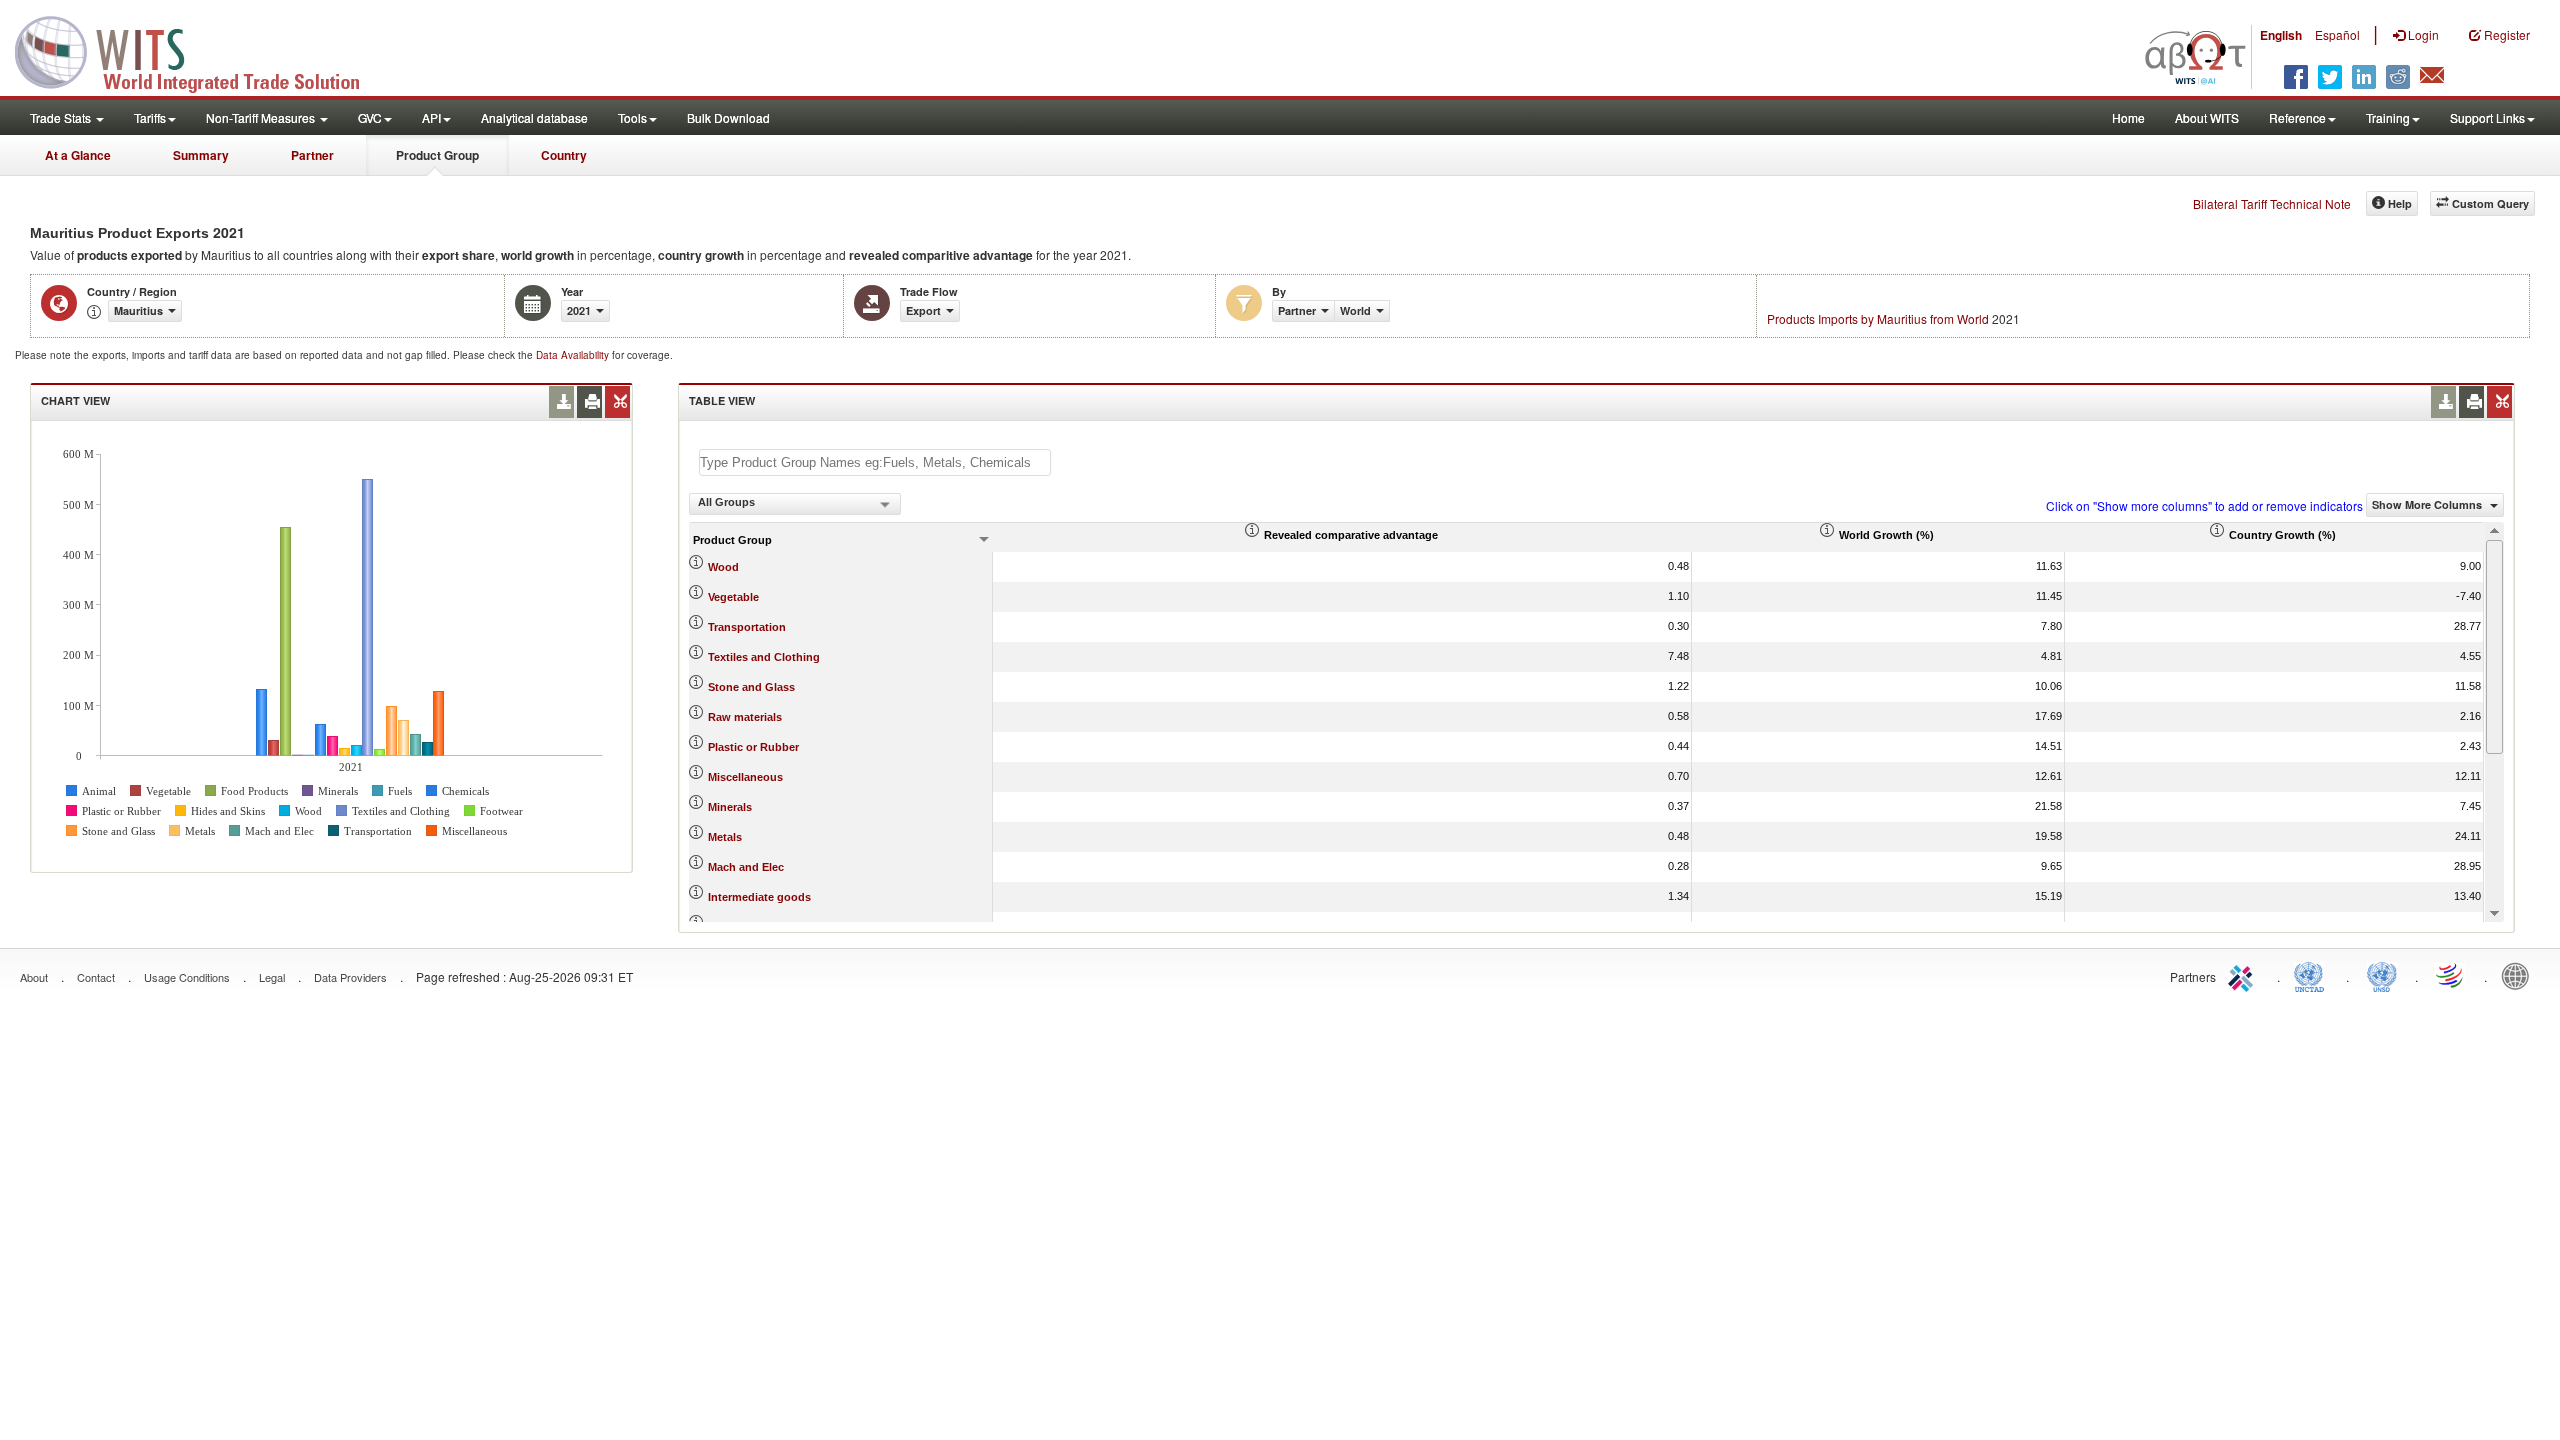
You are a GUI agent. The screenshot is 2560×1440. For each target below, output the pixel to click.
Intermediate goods (759, 897)
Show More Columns (2428, 504)
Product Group (437, 155)
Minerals (730, 807)
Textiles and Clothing (764, 657)
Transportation (747, 627)
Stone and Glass (751, 687)
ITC (2244, 975)
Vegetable (733, 597)
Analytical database (534, 117)
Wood (723, 567)
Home (2128, 117)
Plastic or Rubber (753, 747)
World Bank (2520, 975)
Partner (312, 155)
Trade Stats (62, 117)
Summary (201, 155)
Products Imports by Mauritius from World (1878, 318)
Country (564, 155)
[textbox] (875, 462)
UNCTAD (2313, 975)
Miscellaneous (745, 777)
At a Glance (78, 155)
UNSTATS (2382, 975)
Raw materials (745, 717)
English (2281, 35)
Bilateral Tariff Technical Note (2272, 203)
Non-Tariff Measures (262, 117)
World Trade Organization (2451, 975)
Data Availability (574, 355)
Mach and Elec (746, 867)
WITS (200, 50)
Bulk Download (728, 117)
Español (2337, 34)
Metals (725, 837)
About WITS (2207, 117)
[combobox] (795, 504)
